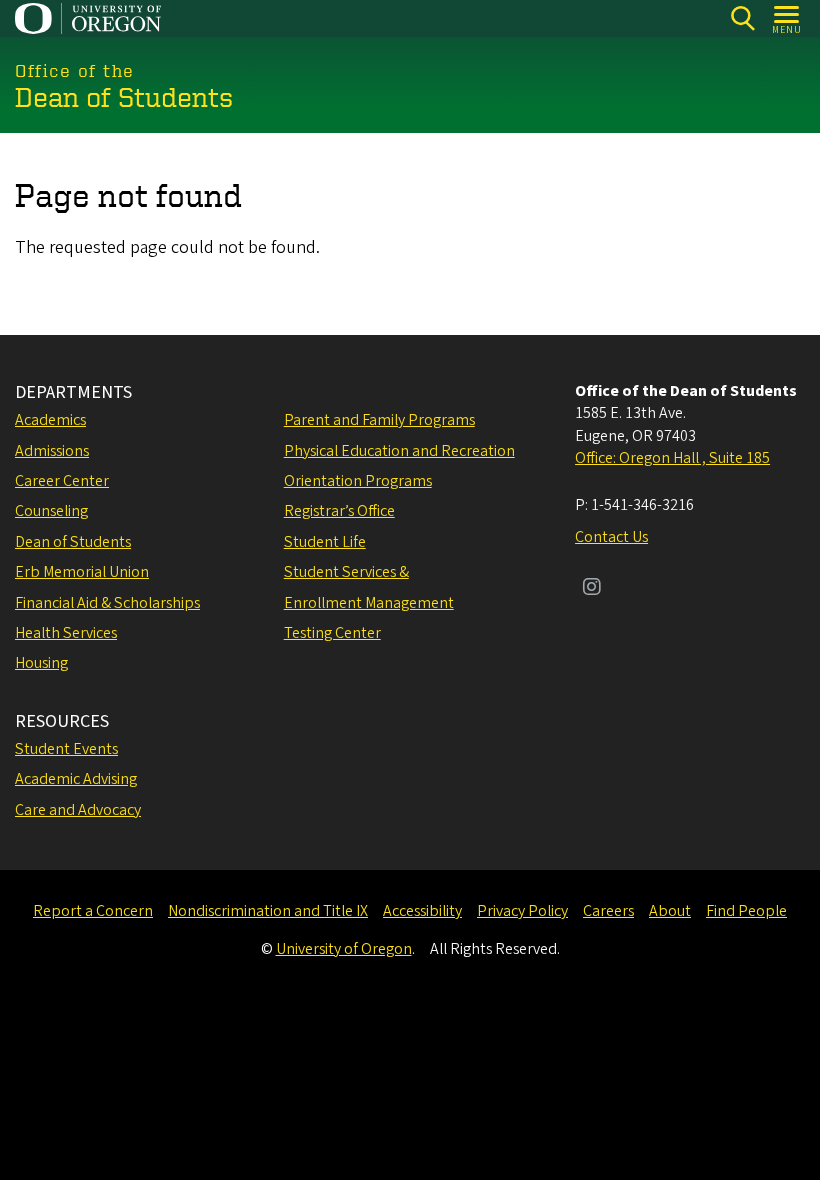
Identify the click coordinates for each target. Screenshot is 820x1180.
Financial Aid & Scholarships (107, 603)
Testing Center (332, 633)
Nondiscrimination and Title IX (268, 911)
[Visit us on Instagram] (592, 589)
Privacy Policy (522, 911)
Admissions (52, 451)
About (670, 911)
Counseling (51, 511)
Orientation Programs (358, 481)
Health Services (66, 633)
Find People (746, 911)
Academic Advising (76, 779)
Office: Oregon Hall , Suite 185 (672, 458)
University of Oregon (344, 949)
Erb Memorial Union (82, 572)
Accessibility (422, 911)
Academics (50, 420)
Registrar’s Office (339, 511)
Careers (608, 911)
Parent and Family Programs (379, 420)
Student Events (66, 749)
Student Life (325, 542)
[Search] (742, 18)
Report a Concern (93, 911)
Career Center (62, 481)
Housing (41, 663)
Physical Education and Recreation (399, 451)
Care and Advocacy (78, 810)
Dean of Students (73, 542)
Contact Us (611, 537)
